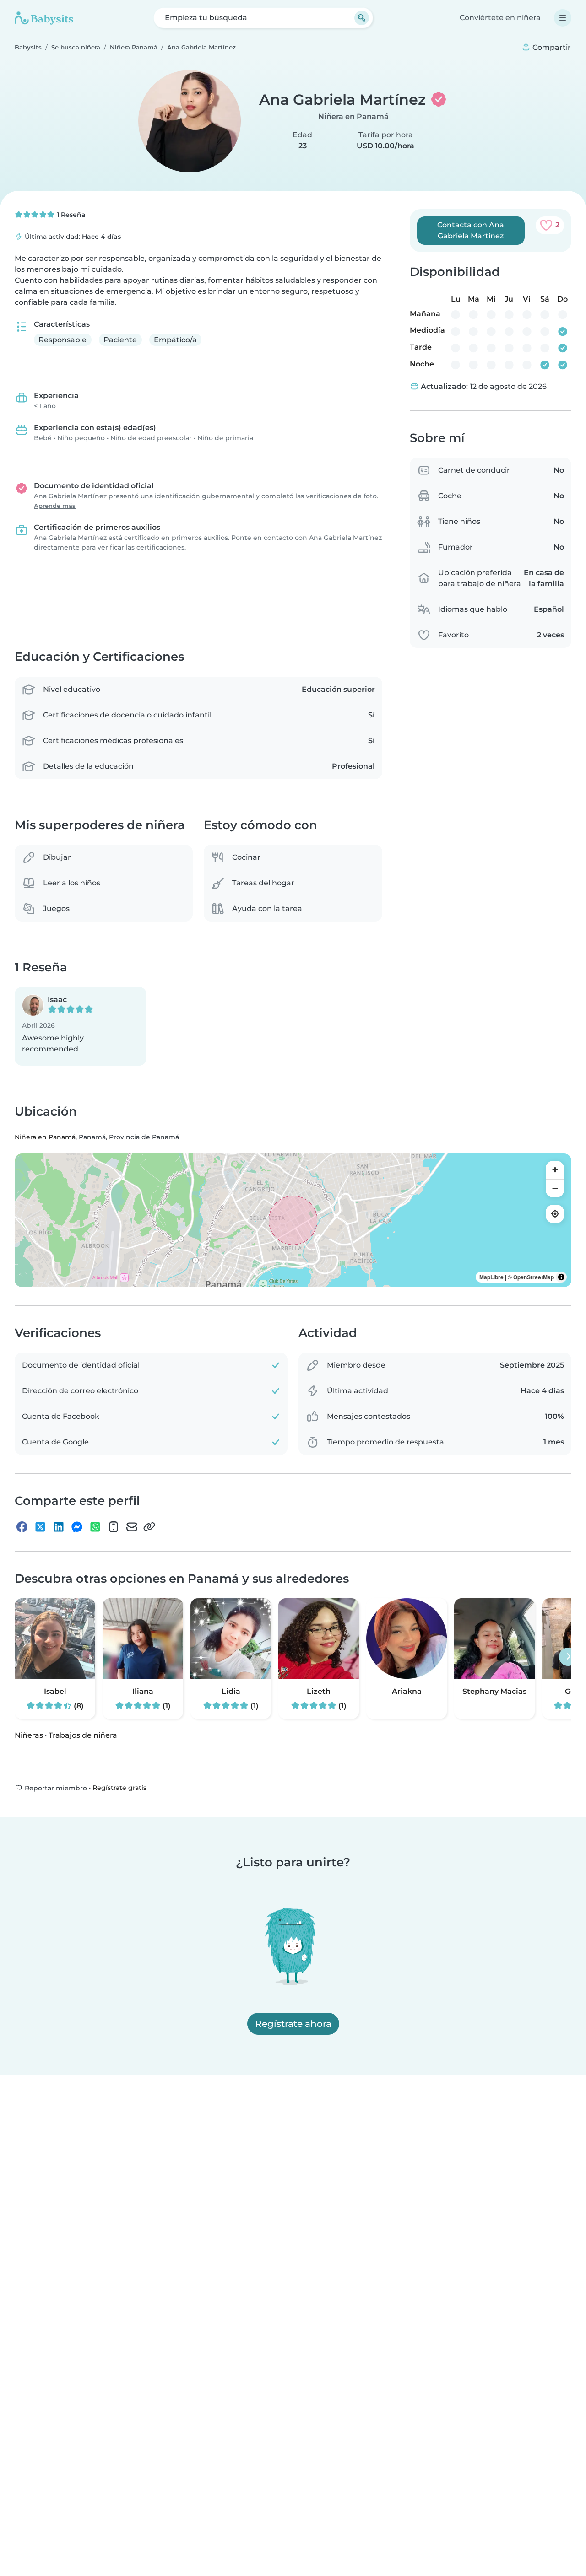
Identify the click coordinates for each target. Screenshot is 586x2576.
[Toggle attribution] (561, 1277)
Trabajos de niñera (83, 1735)
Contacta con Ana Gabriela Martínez (471, 230)
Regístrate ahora (293, 2024)
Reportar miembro (55, 1788)
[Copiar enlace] (149, 1527)
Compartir (551, 47)
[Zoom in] (555, 1170)
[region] (293, 1220)
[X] (40, 1527)
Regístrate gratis (119, 1788)
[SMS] (114, 1527)
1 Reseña (70, 215)
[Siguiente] (568, 1657)
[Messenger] (77, 1527)
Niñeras (29, 1735)
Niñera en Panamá (353, 116)
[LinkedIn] (59, 1527)
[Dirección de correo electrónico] (132, 1527)
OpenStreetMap (534, 1277)
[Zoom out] (555, 1188)
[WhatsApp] (95, 1527)
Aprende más (55, 506)
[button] (81, 1026)
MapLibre (491, 1277)
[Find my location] (555, 1214)
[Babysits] (44, 18)
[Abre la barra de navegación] (563, 18)
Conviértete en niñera (500, 18)
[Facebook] (22, 1527)
